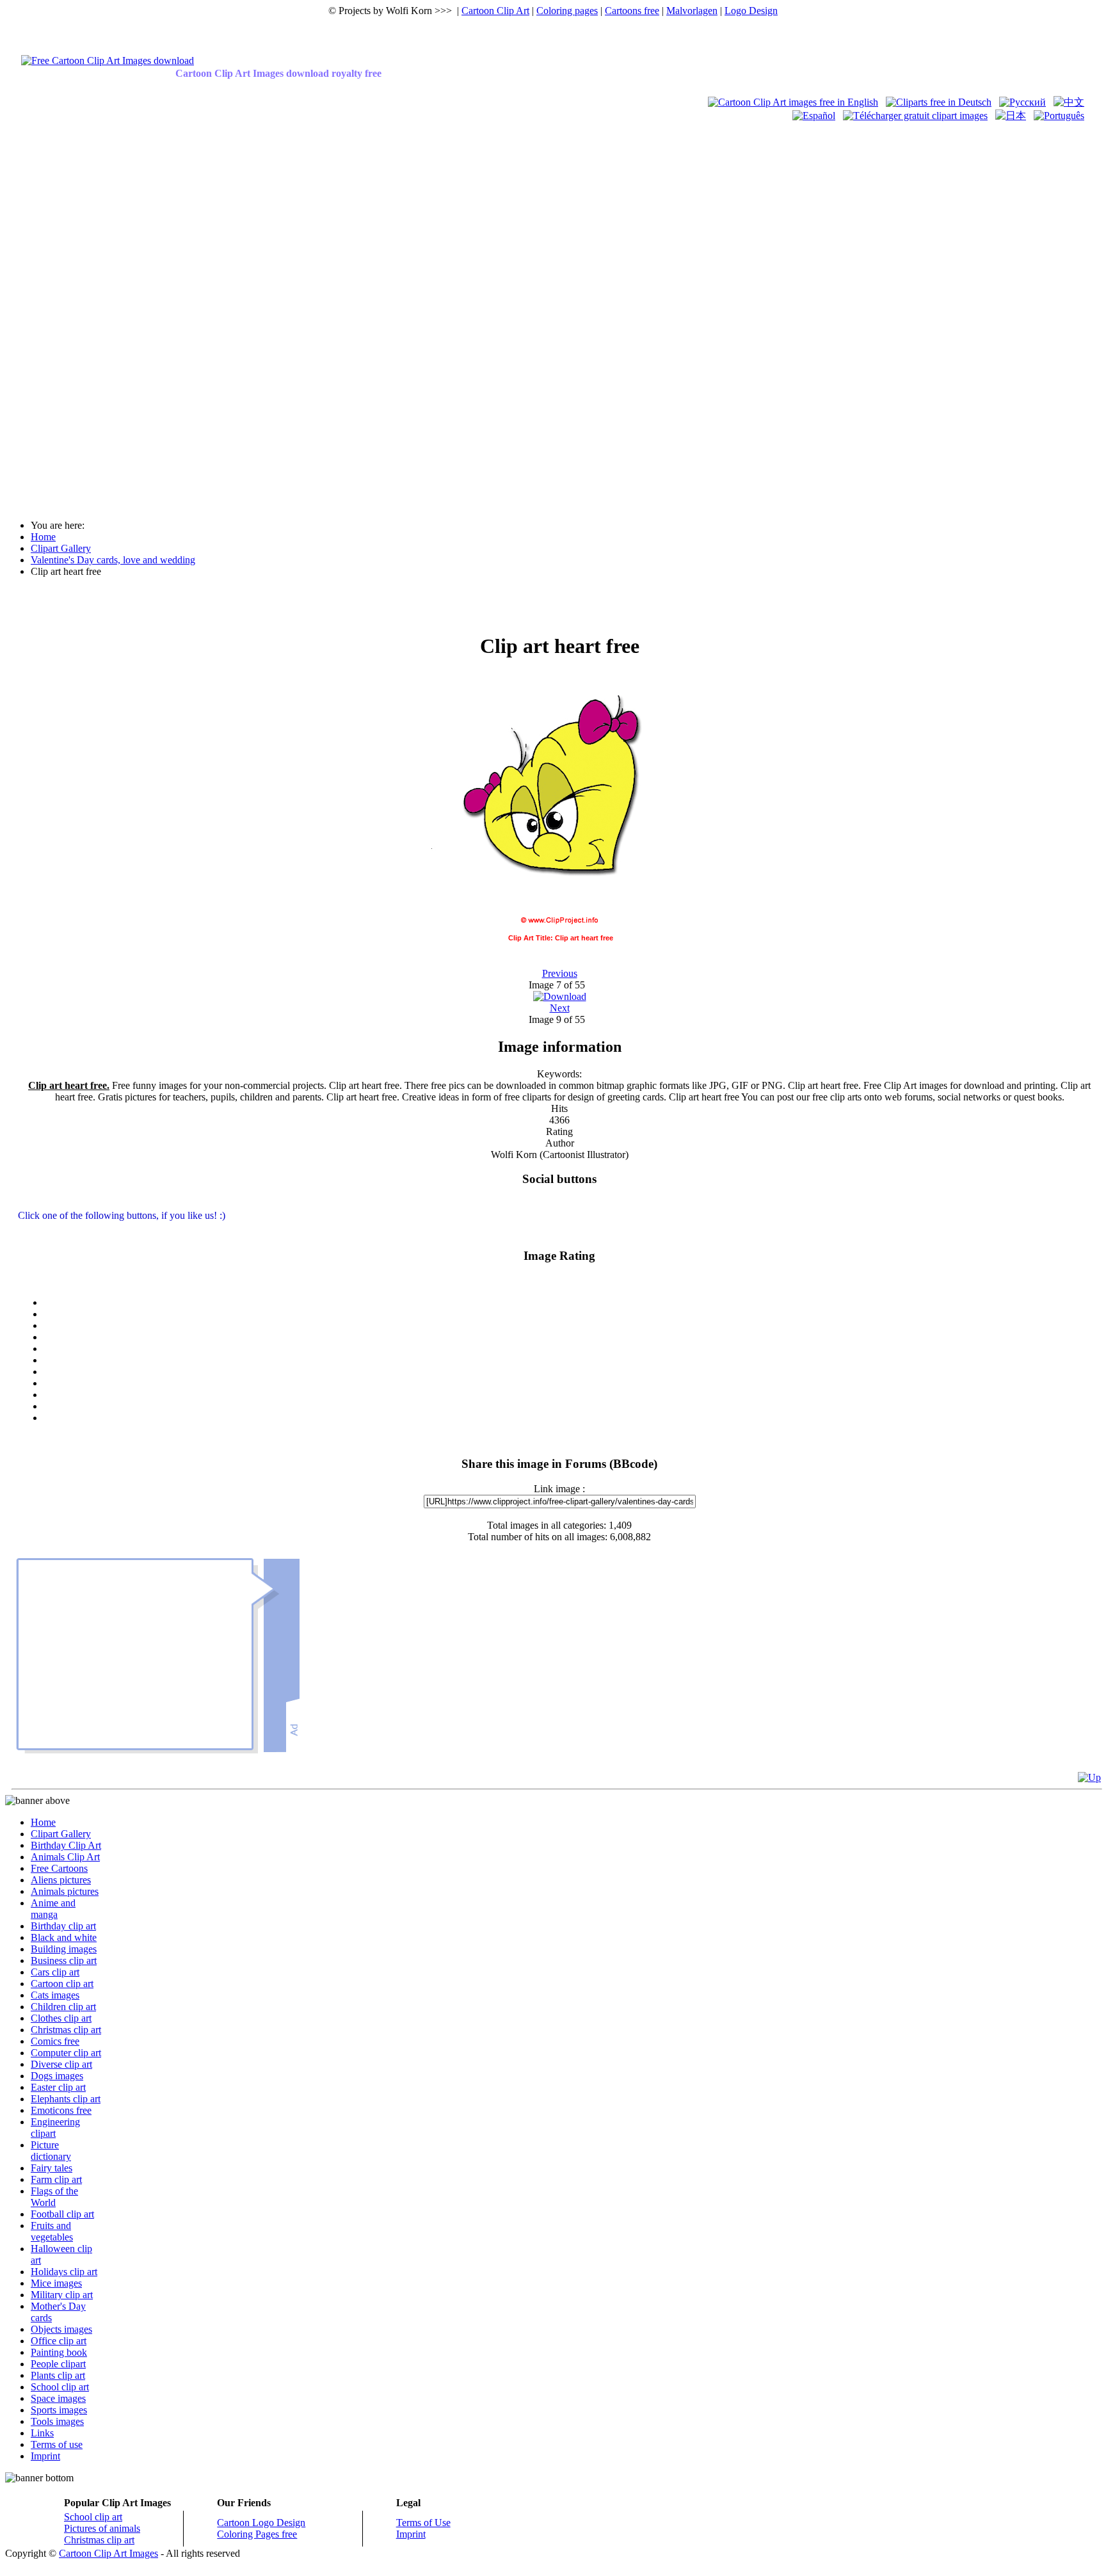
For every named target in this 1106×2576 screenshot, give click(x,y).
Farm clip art (56, 2179)
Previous (560, 973)
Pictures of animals (102, 2528)
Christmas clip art (66, 2030)
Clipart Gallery (61, 1834)
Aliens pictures (61, 1880)
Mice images (56, 2283)
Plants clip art (58, 2375)
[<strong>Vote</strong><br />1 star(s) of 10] (572, 1314)
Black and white (64, 1937)
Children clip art (63, 2007)
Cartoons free (632, 11)
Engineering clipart (55, 2128)
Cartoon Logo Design (261, 2523)
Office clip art (59, 2341)
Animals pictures (65, 1891)
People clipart (58, 2364)
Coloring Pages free (257, 2534)
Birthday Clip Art (66, 1845)
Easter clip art (58, 2087)
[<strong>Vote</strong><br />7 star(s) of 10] (572, 1383)
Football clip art (62, 2214)
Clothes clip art (61, 2018)
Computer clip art (66, 2053)
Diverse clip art (61, 2064)
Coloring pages (567, 11)
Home (43, 1822)
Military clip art (62, 2295)
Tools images (57, 2421)
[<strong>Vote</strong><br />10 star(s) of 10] (572, 1418)
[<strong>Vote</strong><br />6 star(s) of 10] (572, 1372)
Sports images (59, 2410)
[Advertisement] (56, 315)
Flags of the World (54, 2197)
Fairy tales (52, 2168)
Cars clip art (55, 1972)
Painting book (59, 2352)
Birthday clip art (63, 1926)
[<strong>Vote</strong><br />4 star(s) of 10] (572, 1349)
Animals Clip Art (65, 1857)
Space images (58, 2398)
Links (42, 2433)
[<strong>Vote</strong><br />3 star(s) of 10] (572, 1337)
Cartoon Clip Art (495, 11)
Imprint (45, 2456)
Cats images (55, 1995)
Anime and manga (53, 1909)
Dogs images (57, 2076)
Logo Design (751, 11)
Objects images (61, 2329)
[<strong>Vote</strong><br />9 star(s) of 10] (572, 1406)
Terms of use (57, 2444)
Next (560, 1008)
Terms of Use (423, 2523)
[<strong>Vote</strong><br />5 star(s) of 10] (572, 1360)
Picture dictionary (51, 2151)
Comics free (55, 2041)
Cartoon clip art (62, 1984)
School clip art (60, 2387)
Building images (64, 1949)
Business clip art (64, 1960)
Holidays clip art (64, 2272)
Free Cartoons (59, 1868)
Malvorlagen (692, 11)
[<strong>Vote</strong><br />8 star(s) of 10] (572, 1395)
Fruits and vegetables (52, 2231)
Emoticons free (61, 2110)
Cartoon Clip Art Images (108, 2553)
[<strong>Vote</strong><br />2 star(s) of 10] (572, 1326)
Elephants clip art (66, 2099)
